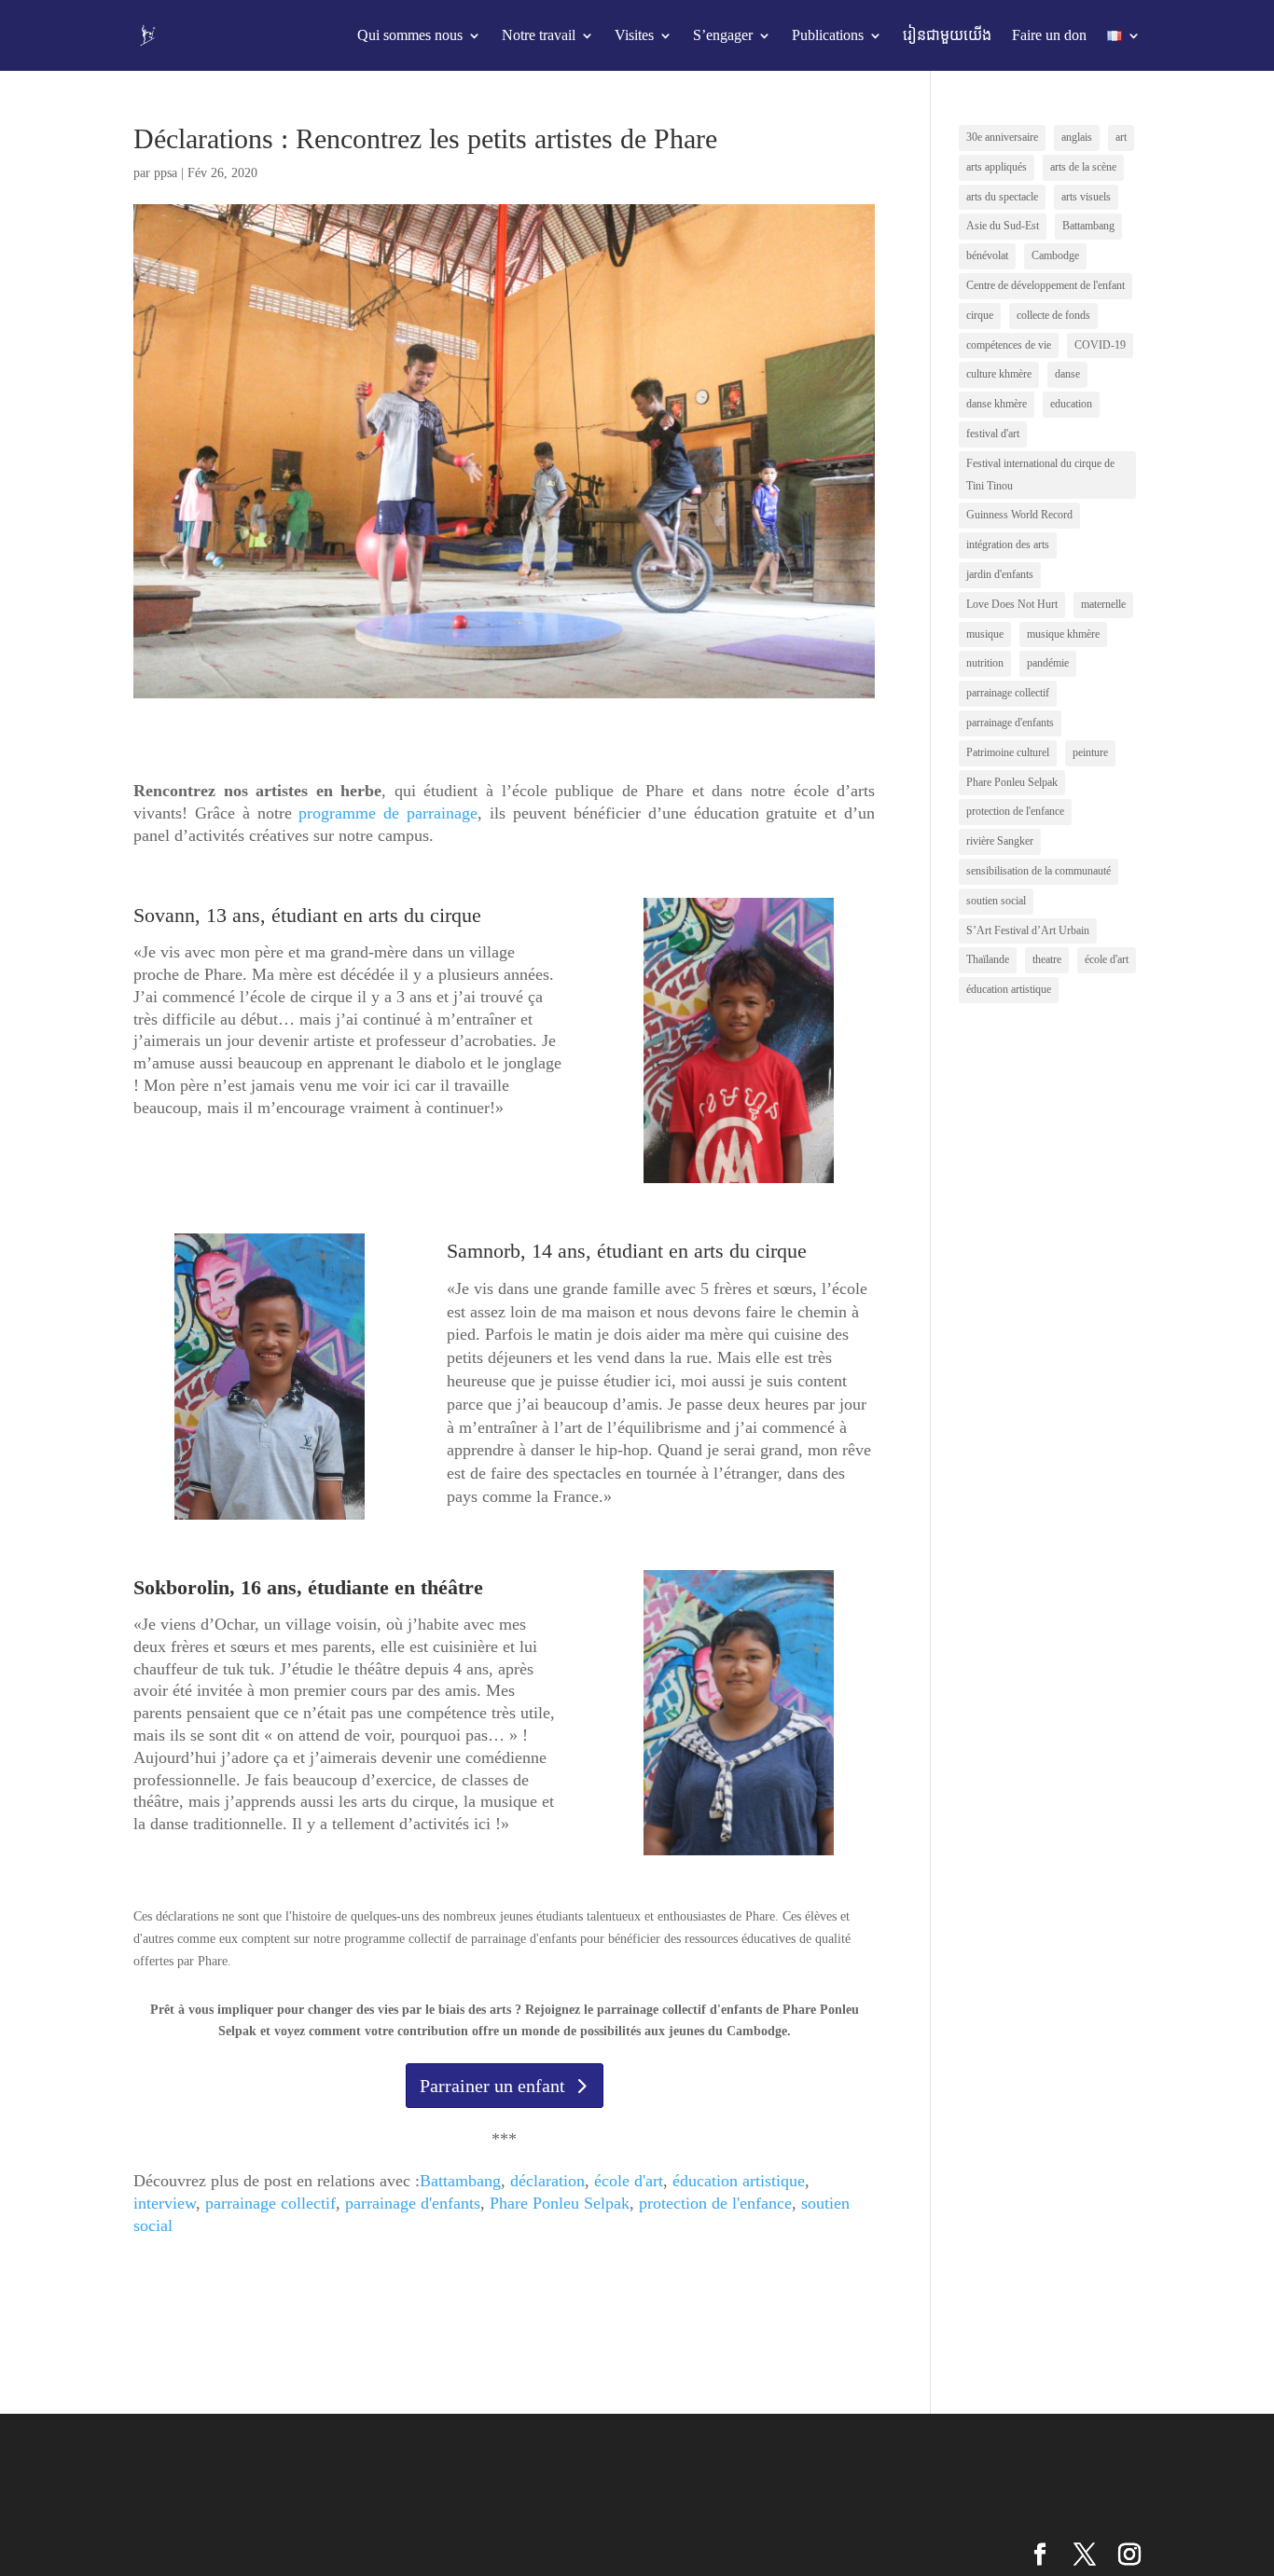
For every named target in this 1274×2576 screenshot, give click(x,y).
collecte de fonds (1053, 315)
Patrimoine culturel (1008, 752)
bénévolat (987, 255)
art (1121, 137)
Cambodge (1055, 255)
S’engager (723, 35)
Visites (634, 35)
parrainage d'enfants (413, 2203)
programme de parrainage (388, 813)
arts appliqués (997, 167)
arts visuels (1086, 197)
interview (165, 2203)
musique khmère (1063, 634)
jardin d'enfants (1000, 574)
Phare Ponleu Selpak (560, 2203)
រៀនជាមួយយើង (947, 35)
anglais (1077, 137)
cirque (980, 315)
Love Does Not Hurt (1012, 604)
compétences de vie (1009, 345)
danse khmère (997, 404)
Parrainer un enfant (492, 2086)
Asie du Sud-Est (1003, 226)
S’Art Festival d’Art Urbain (1028, 930)
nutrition (985, 663)
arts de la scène (1083, 167)
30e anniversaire (1002, 137)
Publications (828, 35)
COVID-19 (1100, 345)
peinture (1090, 752)
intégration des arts (1008, 544)
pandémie (1048, 663)
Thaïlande (988, 959)
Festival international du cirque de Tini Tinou (1040, 475)
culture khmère (999, 374)
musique (985, 634)
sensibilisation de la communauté (1039, 871)
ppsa (166, 173)
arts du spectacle (1002, 197)
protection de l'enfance (715, 2203)
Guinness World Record (1019, 515)
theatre (1047, 959)
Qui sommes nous (410, 35)
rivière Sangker (1000, 841)
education (1071, 404)
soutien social (996, 901)
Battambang (460, 2181)
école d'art (629, 2181)
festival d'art (993, 434)
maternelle (1103, 604)
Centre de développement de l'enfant (1046, 285)
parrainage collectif (270, 2203)
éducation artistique (739, 2181)
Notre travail (539, 35)
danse (1067, 374)
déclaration (547, 2181)
